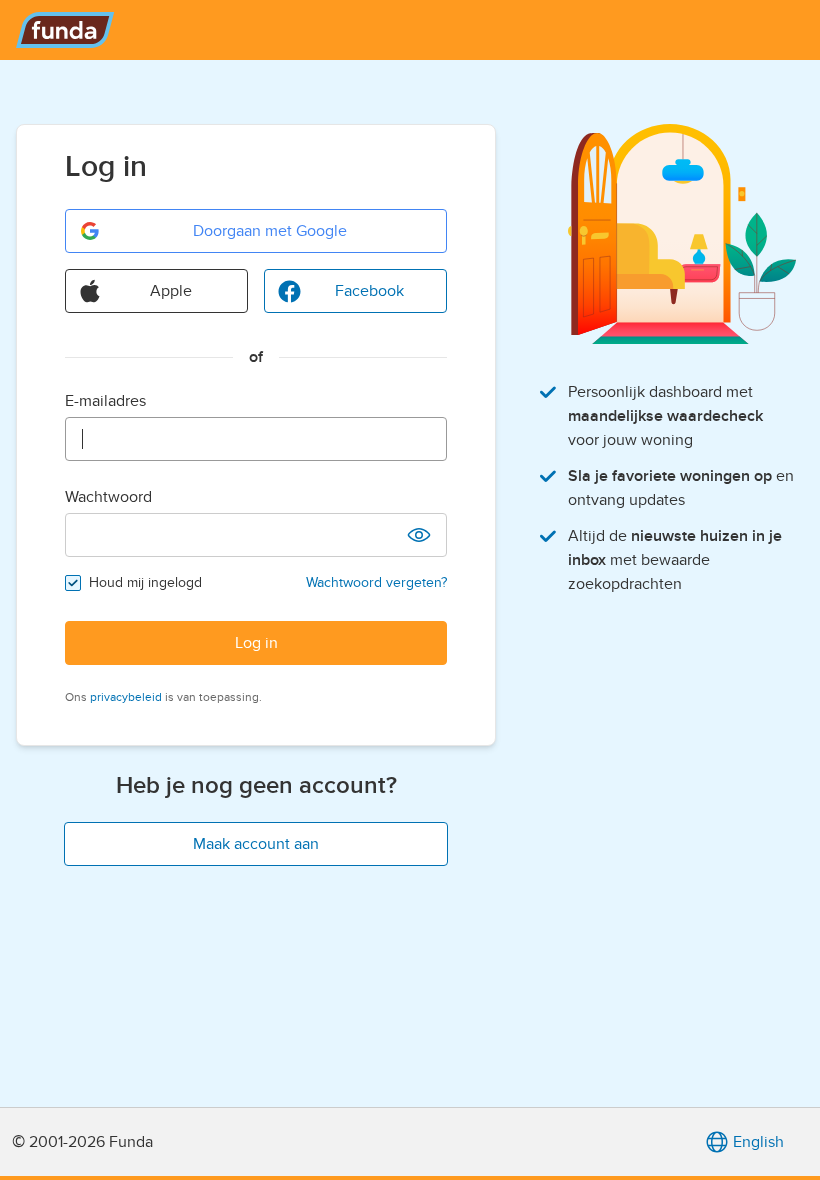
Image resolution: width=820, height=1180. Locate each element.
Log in (256, 643)
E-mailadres (105, 401)
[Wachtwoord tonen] (419, 535)
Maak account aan (256, 844)
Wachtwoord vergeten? (376, 582)
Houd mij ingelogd (145, 582)
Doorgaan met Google (270, 231)
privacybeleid (126, 697)
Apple (171, 291)
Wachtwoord (108, 497)
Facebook (369, 291)
